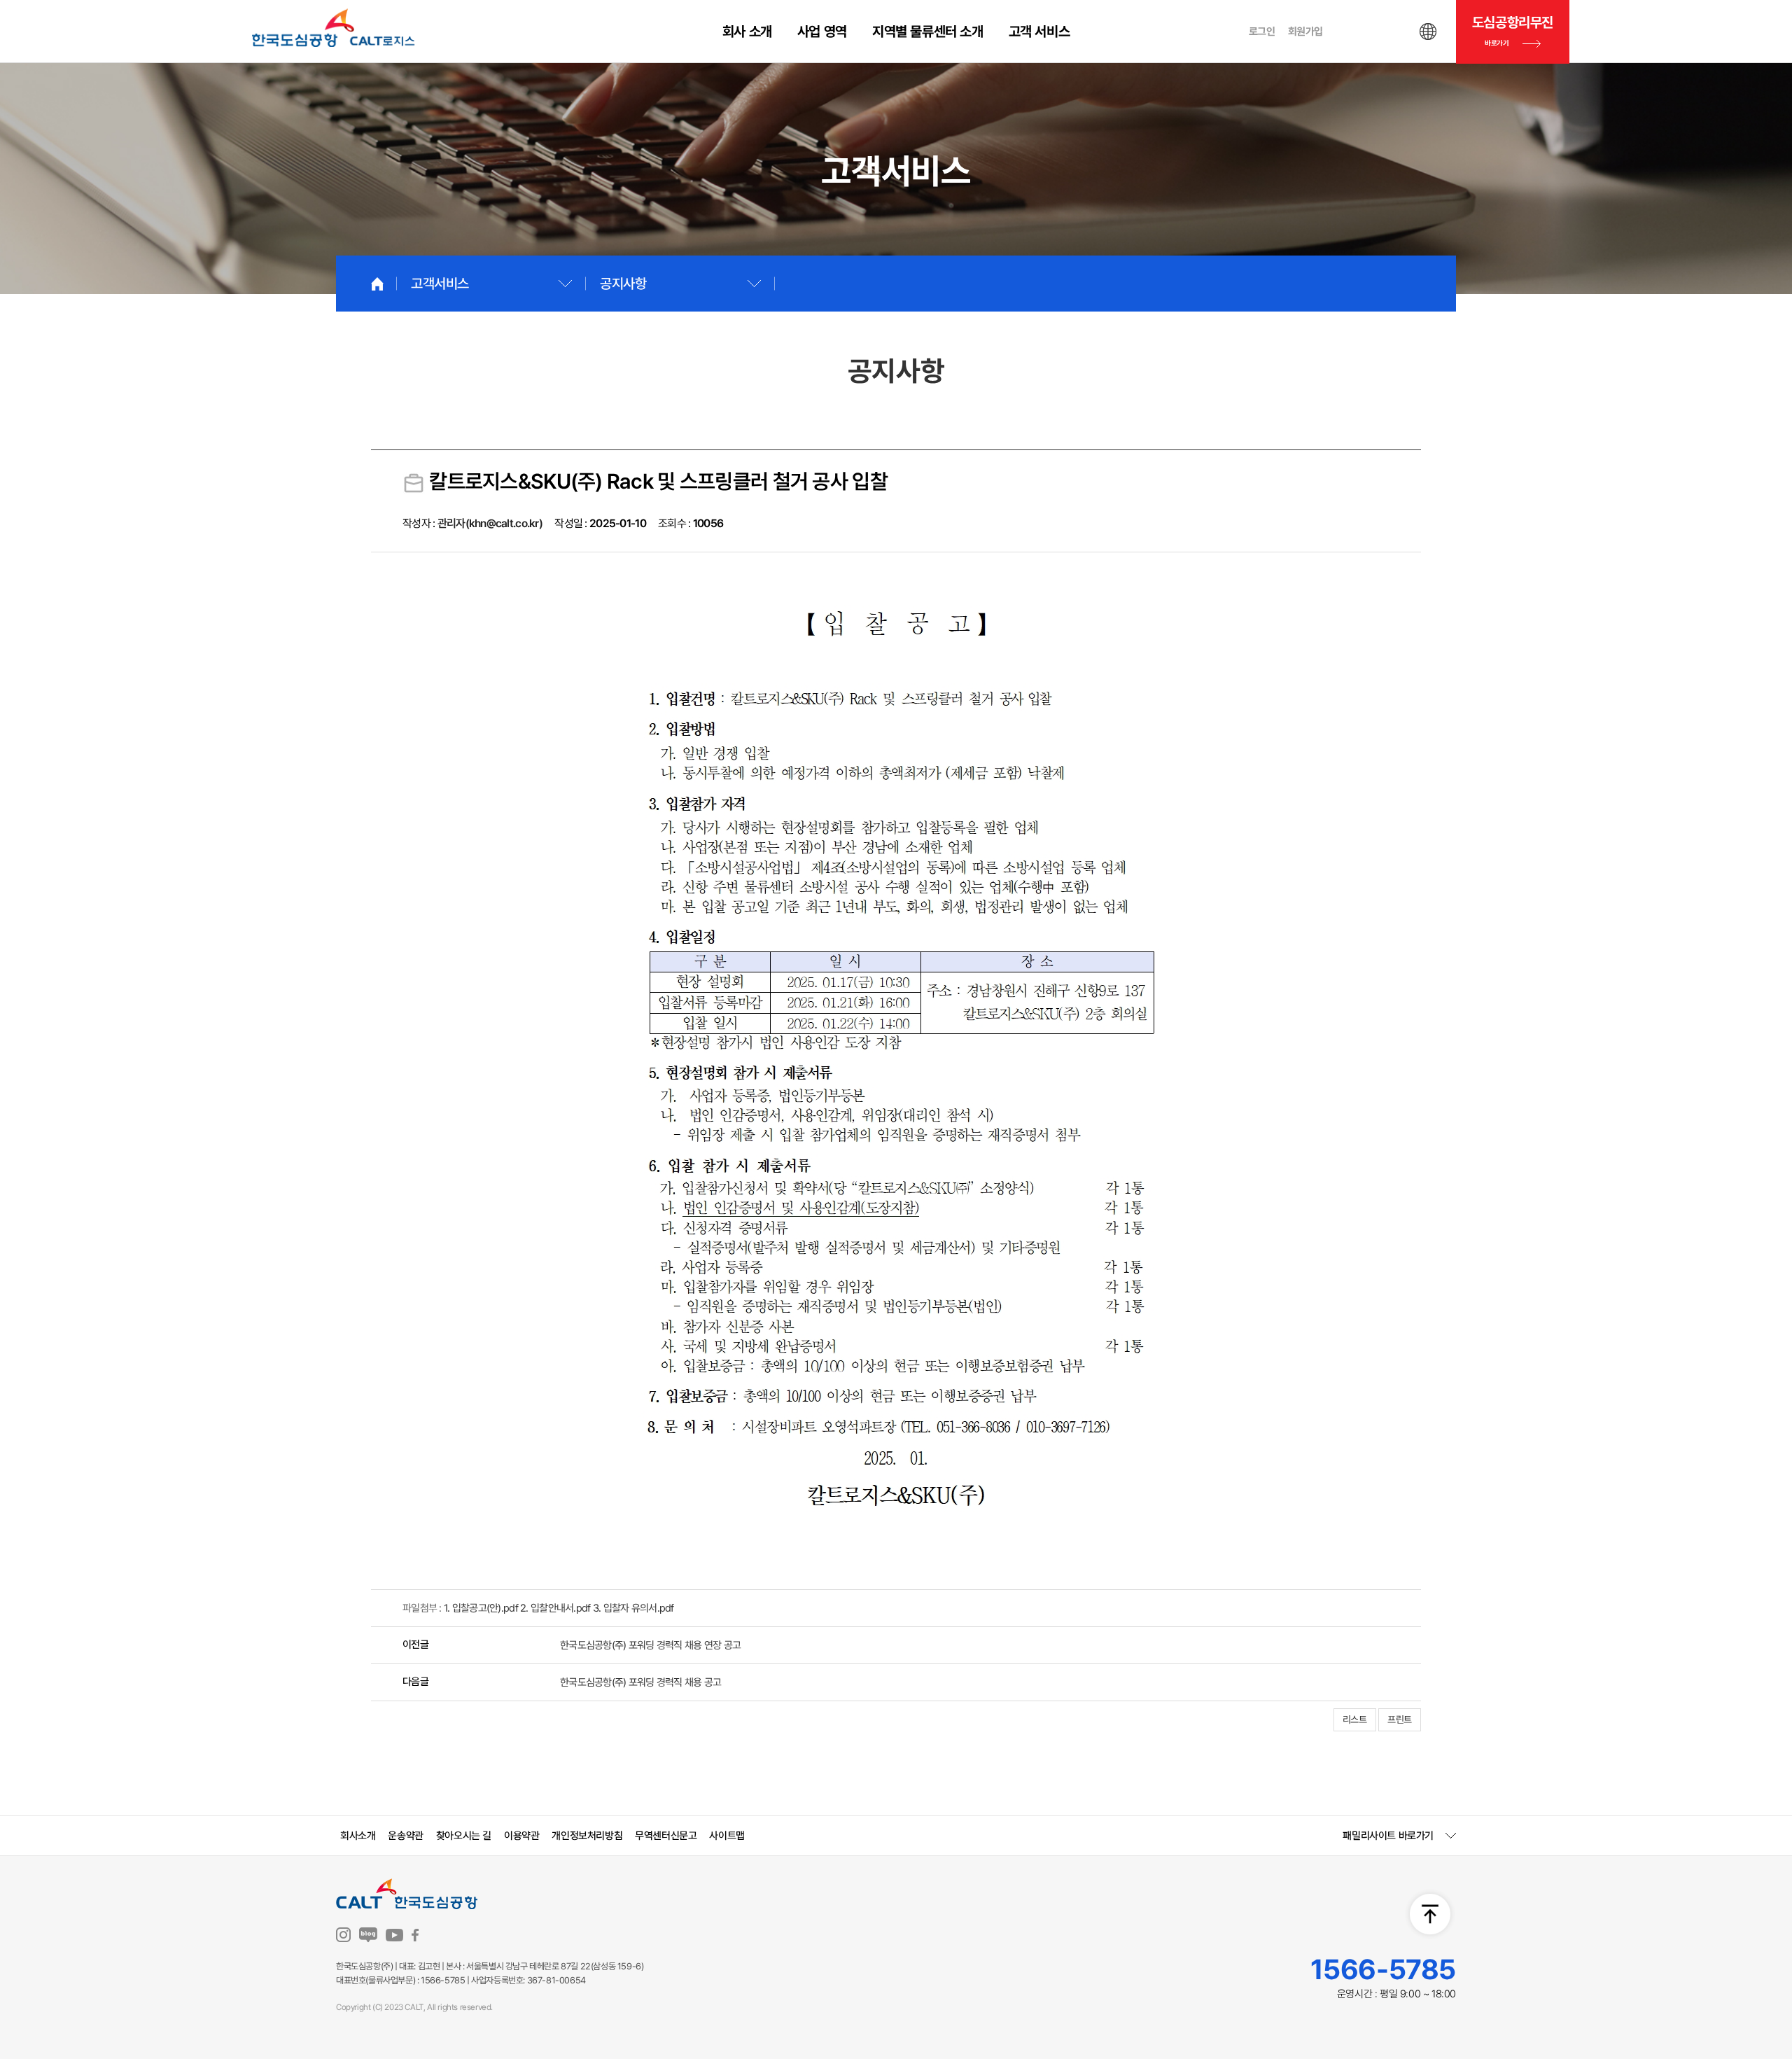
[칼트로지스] (334, 28)
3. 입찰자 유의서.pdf (633, 1608)
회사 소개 (747, 32)
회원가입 (1305, 32)
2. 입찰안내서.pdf (555, 1608)
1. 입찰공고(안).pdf (481, 1608)
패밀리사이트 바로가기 (1388, 1836)
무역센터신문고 (666, 1836)
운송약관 (405, 1836)
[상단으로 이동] (1430, 1914)
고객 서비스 (1039, 32)
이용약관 (521, 1836)
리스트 (1355, 1719)
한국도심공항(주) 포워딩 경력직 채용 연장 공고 (650, 1645)
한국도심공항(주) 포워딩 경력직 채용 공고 (640, 1682)
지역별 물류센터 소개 (928, 32)
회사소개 (358, 1836)
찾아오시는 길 (464, 1836)
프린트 (1400, 1719)
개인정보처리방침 (587, 1836)
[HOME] (377, 284)
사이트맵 (727, 1836)
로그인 (1262, 32)
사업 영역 (822, 32)
